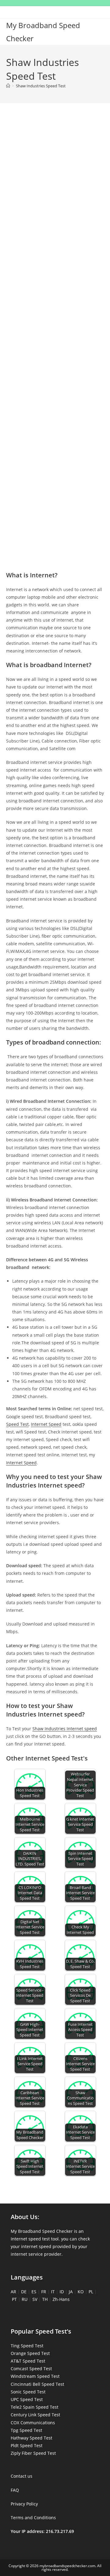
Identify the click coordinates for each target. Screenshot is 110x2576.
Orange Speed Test (30, 2353)
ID (62, 2292)
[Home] (8, 86)
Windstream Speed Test (35, 2376)
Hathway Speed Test (31, 2438)
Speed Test (17, 1424)
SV (35, 2299)
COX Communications (33, 2423)
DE (24, 2292)
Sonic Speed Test (28, 2392)
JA (71, 2292)
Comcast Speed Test (31, 2369)
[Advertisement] (55, 176)
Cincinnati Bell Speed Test (37, 2384)
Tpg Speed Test (26, 2430)
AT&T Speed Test (28, 2361)
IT (53, 2292)
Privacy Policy (24, 2504)
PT (14, 2299)
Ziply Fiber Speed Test (33, 2453)
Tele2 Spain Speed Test (35, 2407)
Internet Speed (46, 1424)
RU (25, 2299)
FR (44, 2292)
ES (34, 2292)
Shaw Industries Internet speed (65, 1729)
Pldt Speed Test (27, 2445)
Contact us (22, 2476)
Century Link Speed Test (35, 2415)
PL (91, 2292)
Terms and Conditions (33, 2518)
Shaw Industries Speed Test (41, 86)
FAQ (15, 2490)
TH (45, 2299)
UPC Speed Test (27, 2399)
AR (13, 2292)
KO (81, 2292)
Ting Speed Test (27, 2346)
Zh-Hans (61, 2299)
